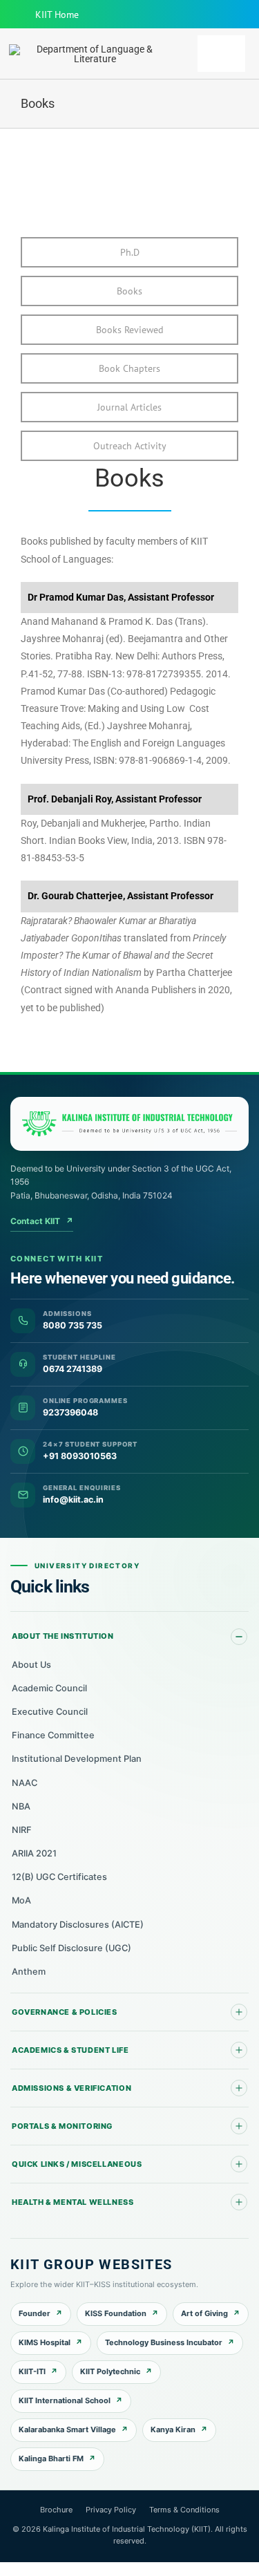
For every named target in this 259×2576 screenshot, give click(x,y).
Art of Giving (204, 2313)
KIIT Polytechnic (110, 2371)
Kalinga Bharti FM (51, 2459)
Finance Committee (53, 1735)
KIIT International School (65, 2400)
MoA (21, 1900)
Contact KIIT (42, 1221)
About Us (31, 1665)
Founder (35, 2313)
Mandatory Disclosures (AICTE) (78, 1925)
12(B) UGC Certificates (59, 1877)
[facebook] (168, 15)
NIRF (22, 1830)
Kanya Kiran (173, 2429)
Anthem (29, 1972)
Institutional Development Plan (77, 1759)
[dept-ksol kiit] (89, 49)
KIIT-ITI (32, 2371)
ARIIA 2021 (34, 1853)
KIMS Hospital (45, 2342)
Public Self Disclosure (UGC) (71, 1948)
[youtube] (190, 15)
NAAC (25, 1783)
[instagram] (212, 15)
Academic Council (49, 1688)
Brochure (56, 2510)
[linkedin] (234, 15)
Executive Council (50, 1712)
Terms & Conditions (184, 2510)
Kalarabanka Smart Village (67, 2429)
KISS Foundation (116, 2313)
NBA (21, 1806)
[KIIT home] (129, 1124)
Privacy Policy (111, 2510)
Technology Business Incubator (164, 2342)
